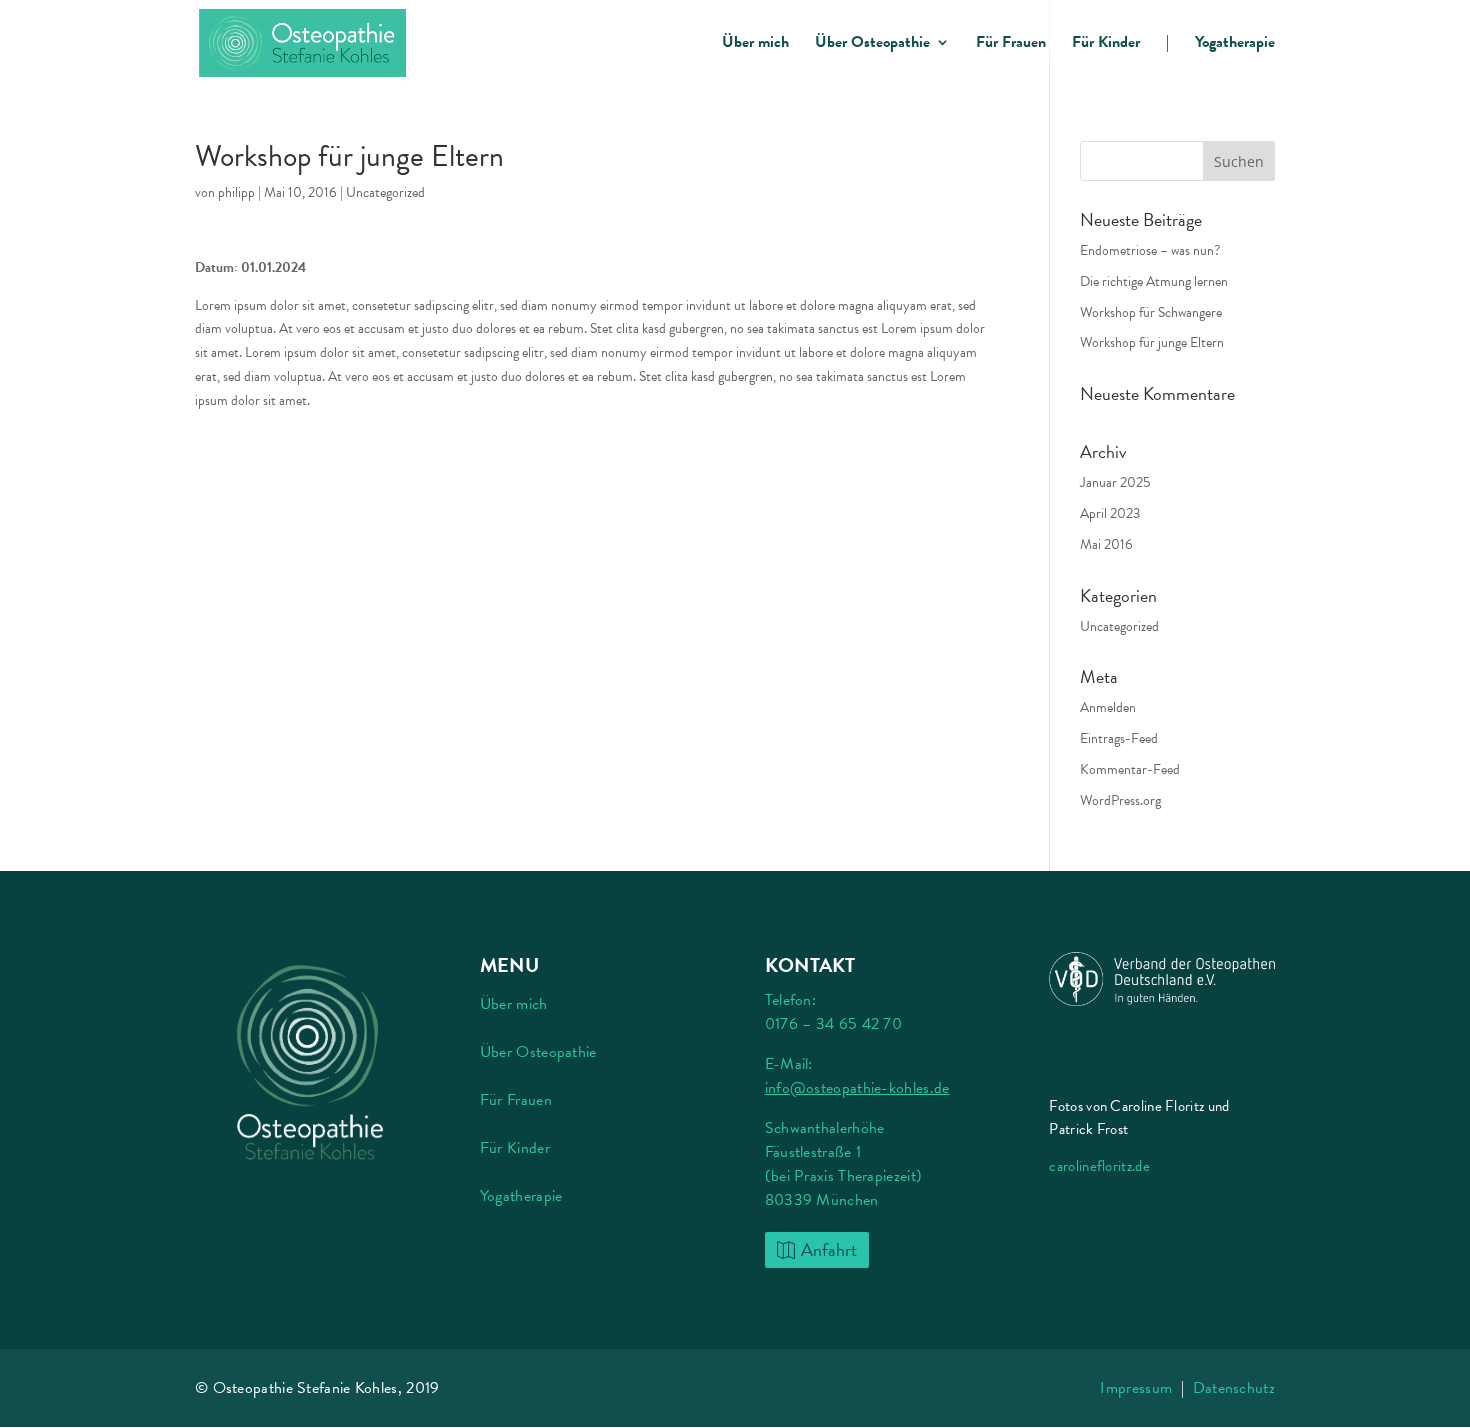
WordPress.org (1120, 800)
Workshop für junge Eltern (1152, 342)
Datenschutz (1234, 1388)
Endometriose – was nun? (1150, 250)
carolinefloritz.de (1099, 1166)
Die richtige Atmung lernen (1154, 281)
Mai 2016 (1106, 544)
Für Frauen (1011, 44)
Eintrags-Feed (1119, 738)
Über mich (755, 44)
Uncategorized (385, 192)
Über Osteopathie (872, 44)
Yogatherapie (1235, 44)
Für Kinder (1106, 44)
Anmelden (1108, 707)
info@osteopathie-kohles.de (857, 1088)
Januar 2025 (1115, 482)
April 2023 (1110, 513)
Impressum (1136, 1388)
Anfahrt (829, 1249)
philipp (236, 192)
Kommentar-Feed (1130, 769)
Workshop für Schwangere (1151, 312)
